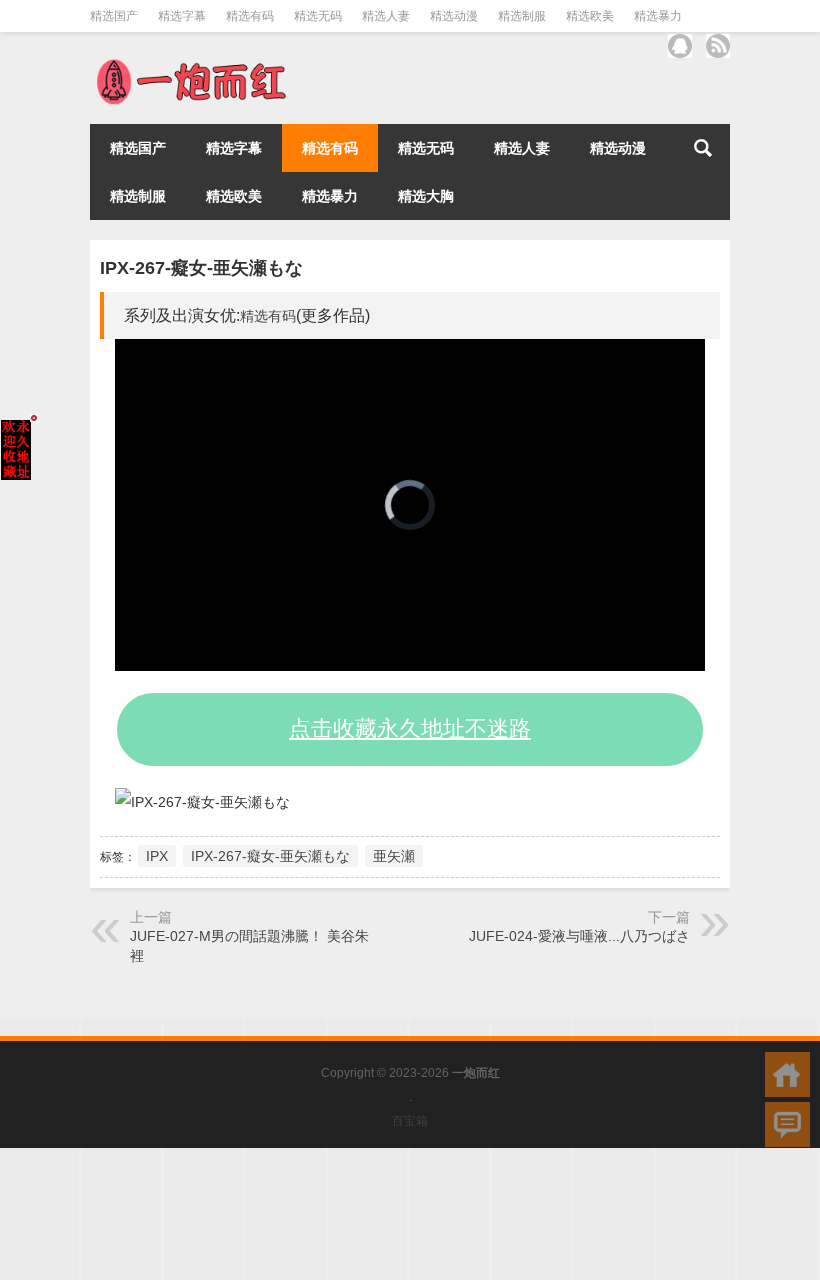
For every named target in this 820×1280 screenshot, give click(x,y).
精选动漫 (454, 16)
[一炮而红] (190, 64)
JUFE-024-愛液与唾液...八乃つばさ (579, 936)
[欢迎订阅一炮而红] (718, 46)
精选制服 (522, 16)
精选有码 (250, 16)
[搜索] (703, 148)
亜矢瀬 (394, 856)
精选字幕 (182, 16)
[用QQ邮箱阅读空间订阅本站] (680, 46)
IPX (157, 856)
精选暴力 (658, 16)
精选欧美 (590, 16)
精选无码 (318, 16)
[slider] (388, 655)
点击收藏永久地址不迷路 (410, 728)
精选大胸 (426, 196)
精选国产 (114, 16)
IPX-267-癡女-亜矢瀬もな (270, 856)
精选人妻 (386, 16)
